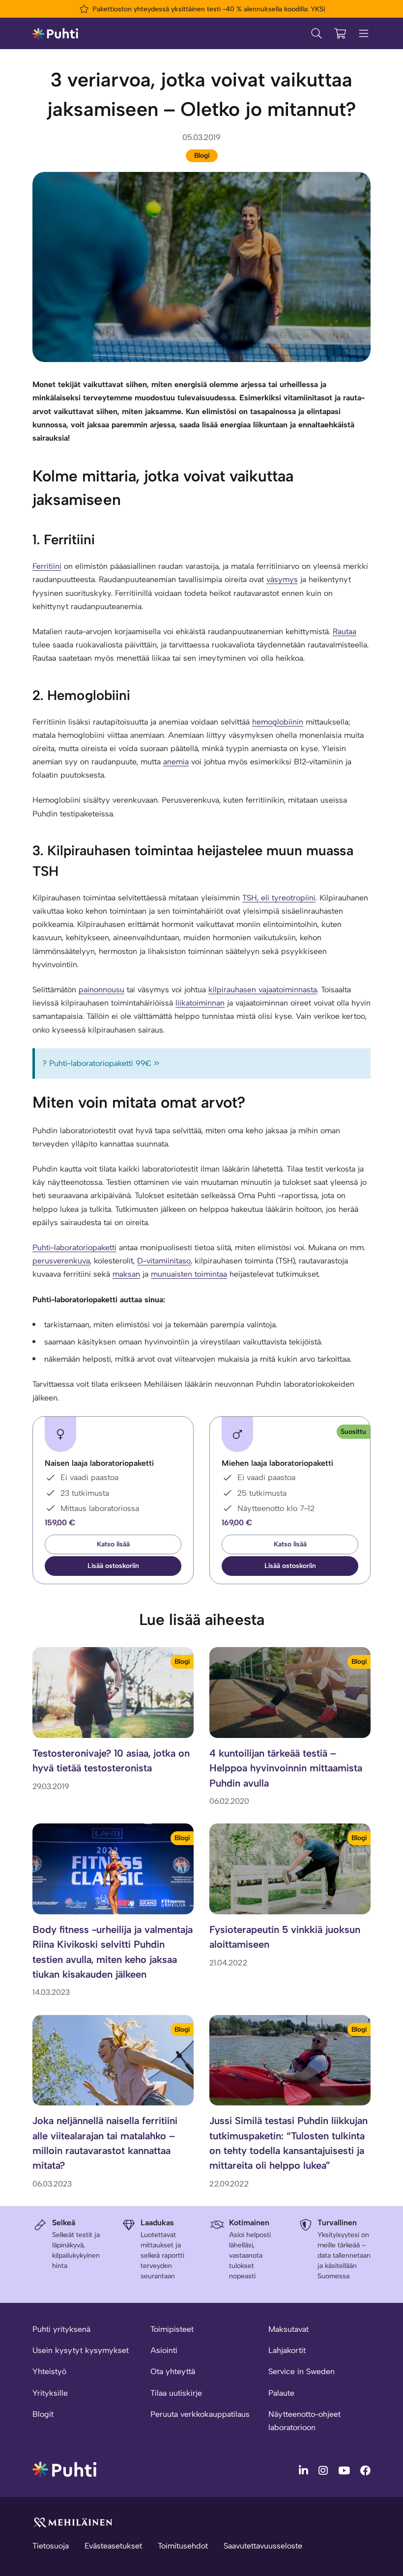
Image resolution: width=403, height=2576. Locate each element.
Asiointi (164, 2350)
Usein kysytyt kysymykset (81, 2350)
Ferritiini (47, 566)
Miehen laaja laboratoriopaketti (277, 1463)
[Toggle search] (317, 33)
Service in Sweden (302, 2371)
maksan (126, 1274)
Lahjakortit (287, 2350)
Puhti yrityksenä (61, 2329)
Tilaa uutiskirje (176, 2393)
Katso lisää (113, 1544)
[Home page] (55, 33)
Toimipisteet (172, 2329)
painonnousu (101, 990)
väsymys (282, 579)
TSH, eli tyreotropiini (279, 898)
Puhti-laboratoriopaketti (74, 1247)
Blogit (43, 2414)
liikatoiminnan (200, 1003)
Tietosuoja (51, 2546)
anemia (176, 762)
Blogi (202, 155)
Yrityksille (50, 2393)
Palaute (281, 2393)
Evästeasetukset (113, 2546)
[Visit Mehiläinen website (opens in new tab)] (73, 2522)
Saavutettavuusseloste (263, 2546)
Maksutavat (288, 2329)
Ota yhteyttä (173, 2371)
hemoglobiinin (278, 722)
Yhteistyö (49, 2371)
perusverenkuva (61, 1261)
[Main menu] (364, 33)
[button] (113, 1566)
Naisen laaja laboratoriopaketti (99, 1463)
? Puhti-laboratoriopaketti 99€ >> (101, 1063)
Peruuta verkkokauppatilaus (200, 2414)
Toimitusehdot (183, 2546)
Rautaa (345, 631)
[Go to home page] (64, 2469)
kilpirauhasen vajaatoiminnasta (263, 990)
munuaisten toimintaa (189, 1274)
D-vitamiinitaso (164, 1261)
